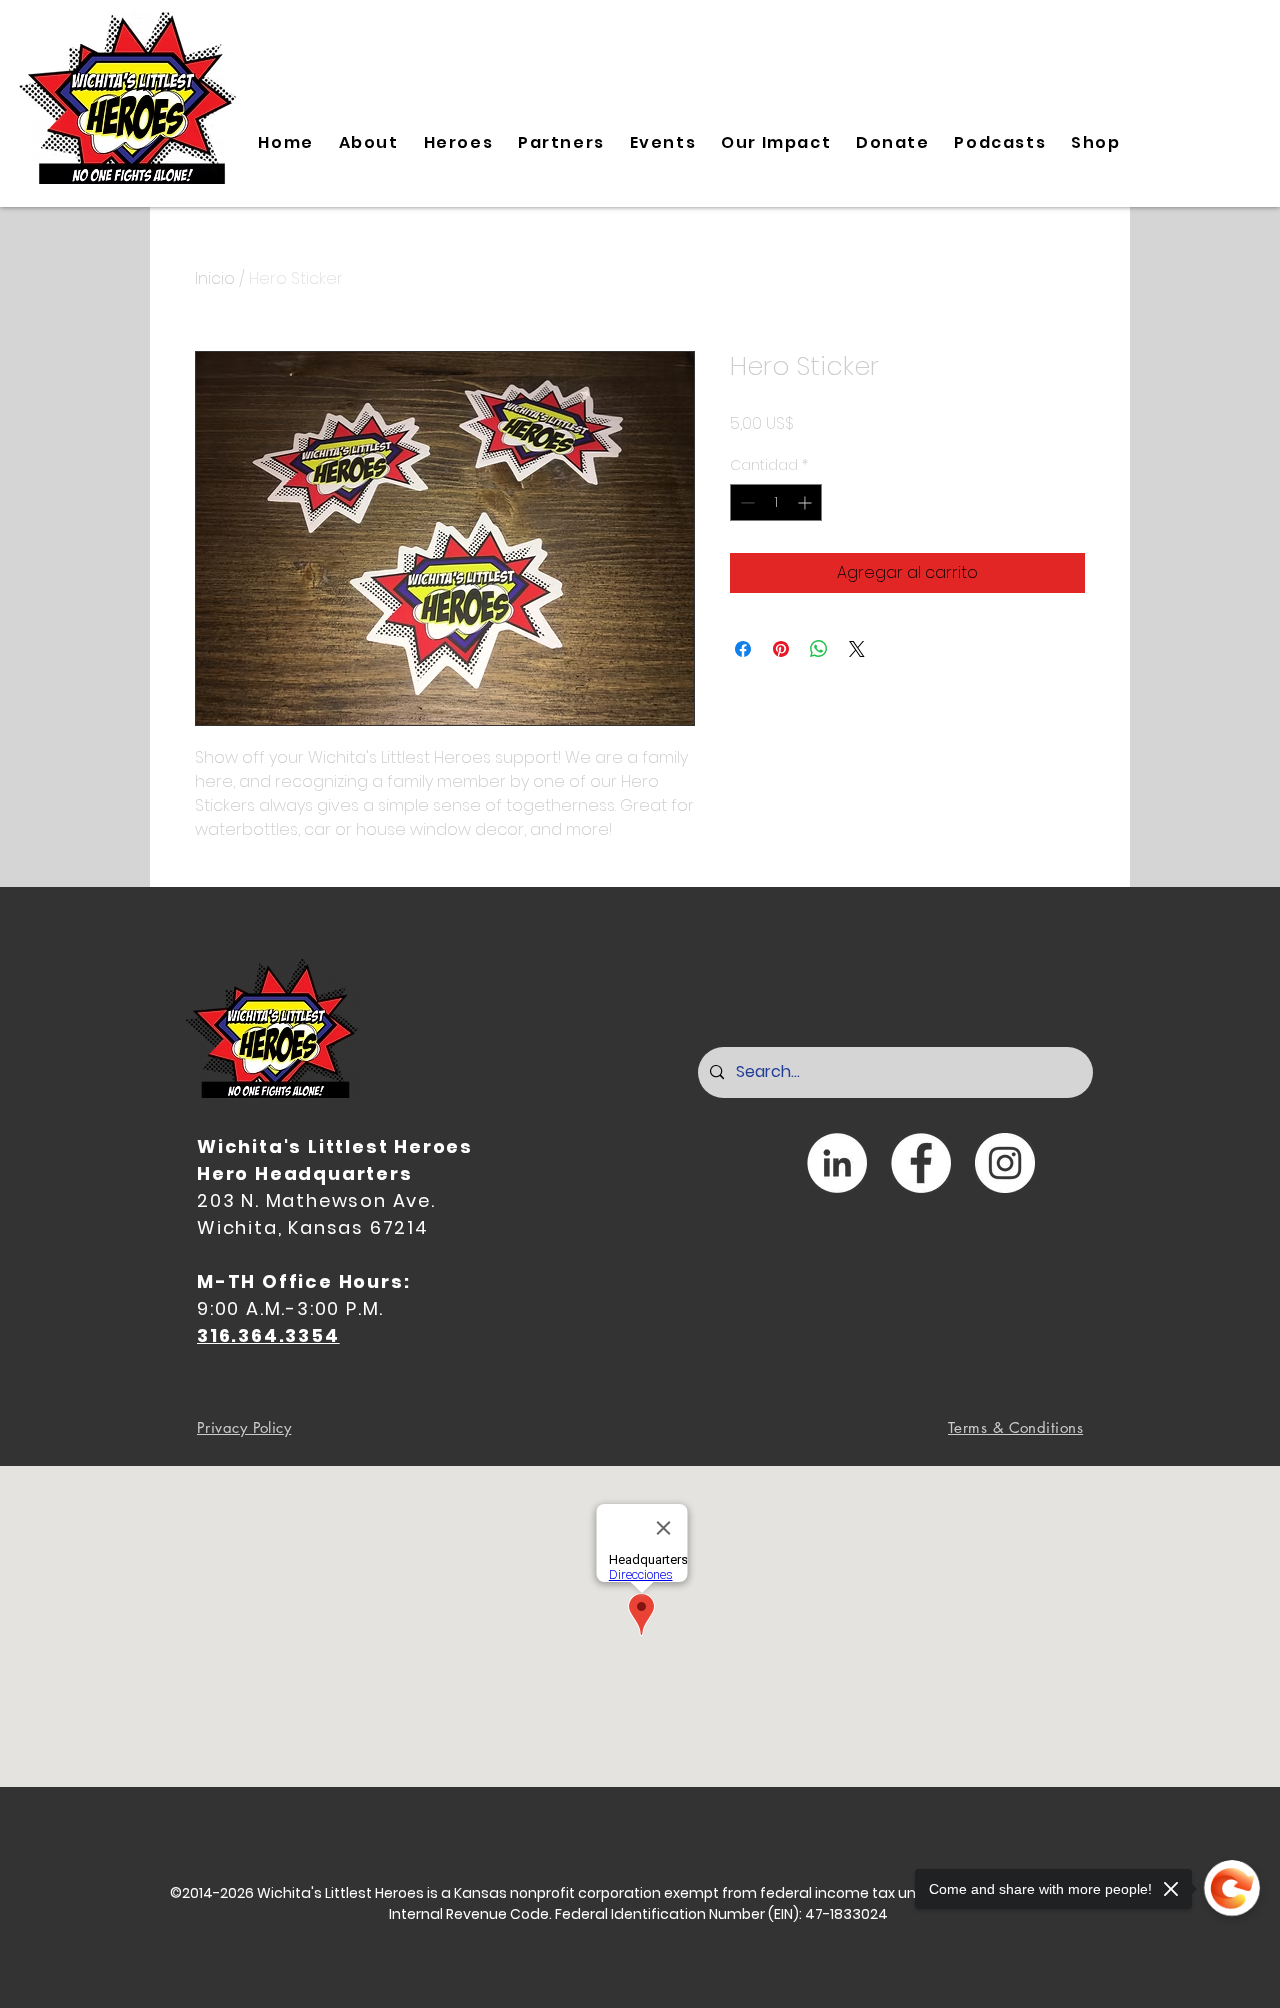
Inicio (215, 278)
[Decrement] (745, 502)
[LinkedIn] (837, 1163)
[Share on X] (857, 649)
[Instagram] (1005, 1163)
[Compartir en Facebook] (743, 649)
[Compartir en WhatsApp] (819, 649)
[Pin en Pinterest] (781, 649)
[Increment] (806, 502)
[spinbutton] (776, 502)
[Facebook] (921, 1163)
